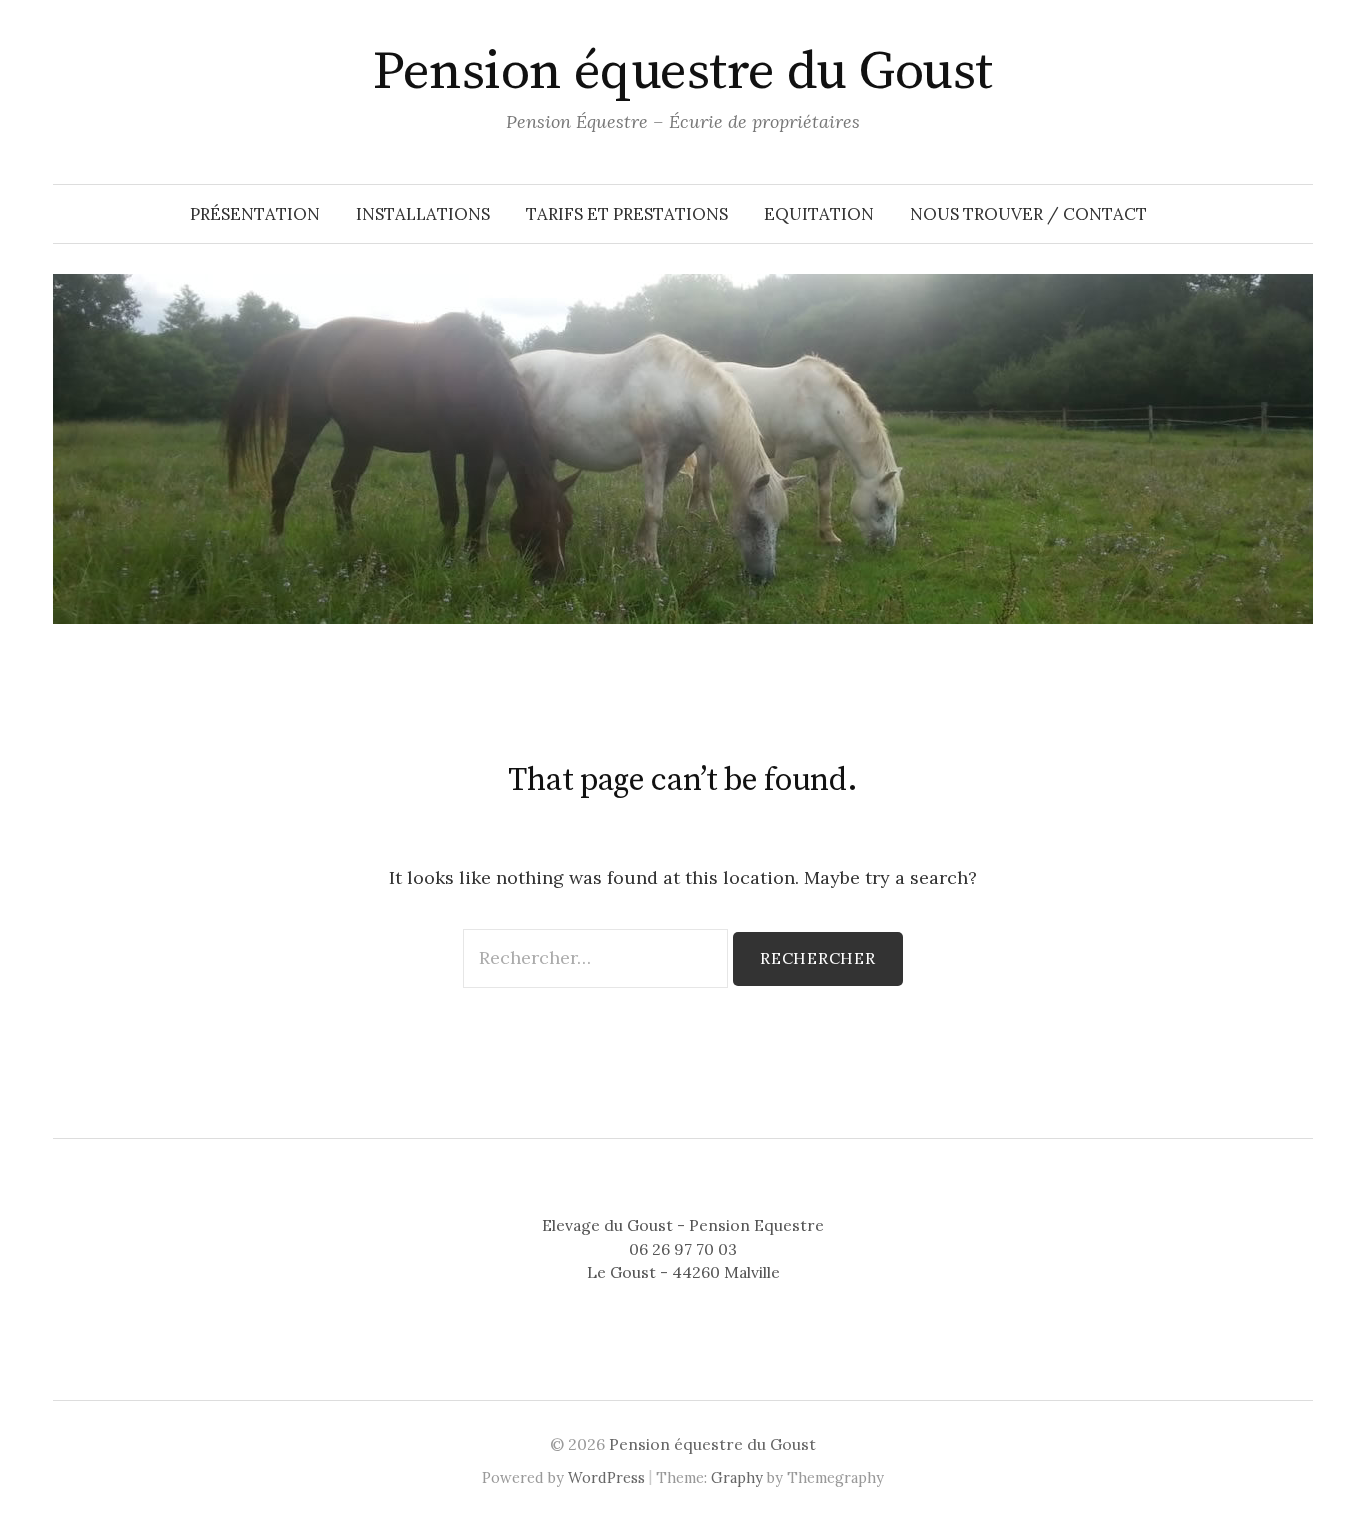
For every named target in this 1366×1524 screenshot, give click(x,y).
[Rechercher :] (598, 957)
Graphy (737, 1477)
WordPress (606, 1477)
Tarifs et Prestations (627, 214)
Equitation (819, 214)
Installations (423, 214)
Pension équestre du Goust (683, 72)
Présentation (255, 214)
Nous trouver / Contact (1028, 214)
